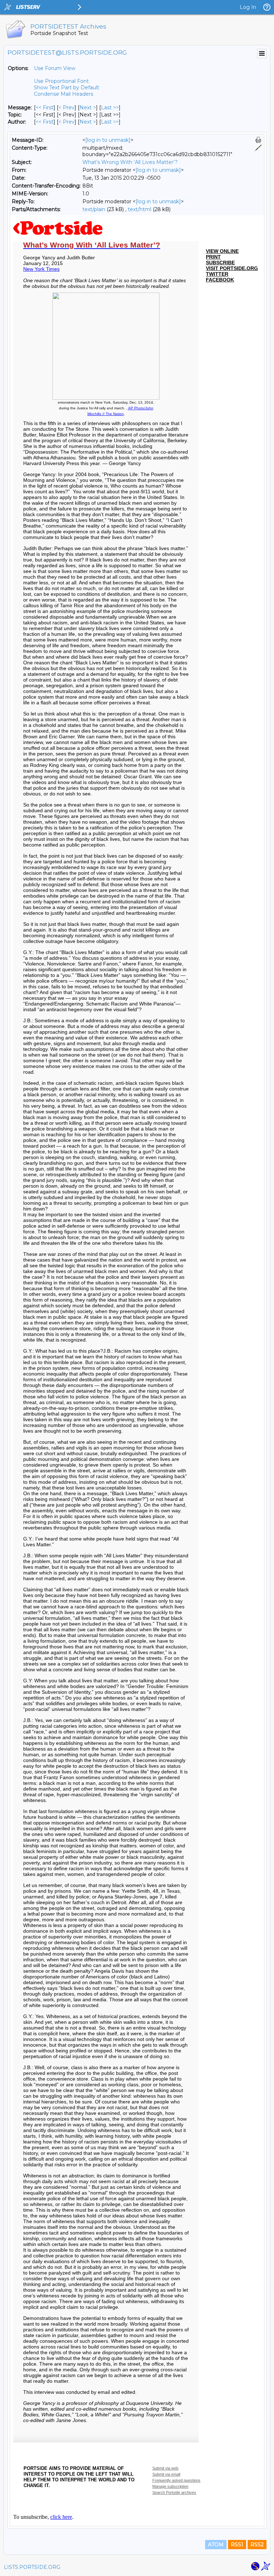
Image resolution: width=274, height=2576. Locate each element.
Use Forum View (55, 68)
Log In (248, 7)
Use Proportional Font (61, 81)
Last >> (110, 108)
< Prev (67, 108)
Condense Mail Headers (64, 94)
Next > (88, 108)
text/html (139, 209)
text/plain (94, 209)
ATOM (216, 2545)
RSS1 (237, 2545)
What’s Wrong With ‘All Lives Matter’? (130, 162)
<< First (45, 108)
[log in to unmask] (108, 140)
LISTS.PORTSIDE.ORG (32, 2567)
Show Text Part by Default (67, 88)
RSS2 (257, 2545)
